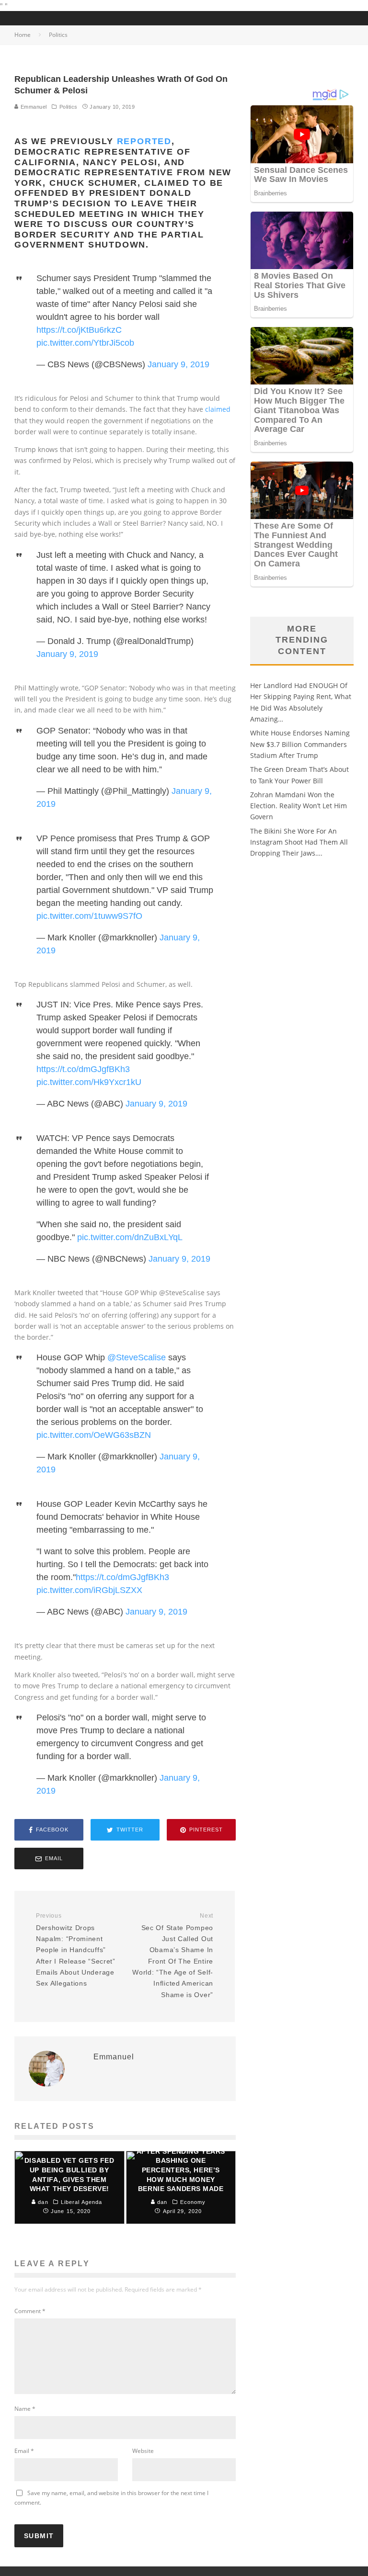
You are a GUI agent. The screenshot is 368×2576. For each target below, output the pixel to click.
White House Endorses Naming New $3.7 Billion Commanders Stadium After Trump (300, 744)
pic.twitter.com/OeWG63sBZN (94, 1435)
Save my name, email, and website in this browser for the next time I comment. (111, 2498)
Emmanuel (33, 107)
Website (143, 2451)
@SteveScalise (137, 1357)
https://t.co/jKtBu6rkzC (79, 330)
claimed (218, 409)
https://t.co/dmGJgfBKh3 (83, 1069)
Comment (30, 2311)
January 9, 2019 (178, 364)
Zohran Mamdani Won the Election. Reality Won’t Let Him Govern (299, 806)
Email (24, 2451)
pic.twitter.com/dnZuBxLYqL (130, 1237)
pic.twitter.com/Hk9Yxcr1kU (89, 1082)
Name (25, 2409)
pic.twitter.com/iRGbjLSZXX (89, 1590)
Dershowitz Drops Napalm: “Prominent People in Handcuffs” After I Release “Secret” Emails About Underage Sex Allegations (76, 1950)
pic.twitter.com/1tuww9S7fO (89, 916)
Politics (69, 107)
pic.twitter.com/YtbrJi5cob (85, 343)
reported (144, 141)
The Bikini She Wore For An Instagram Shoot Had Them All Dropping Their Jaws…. (299, 842)
